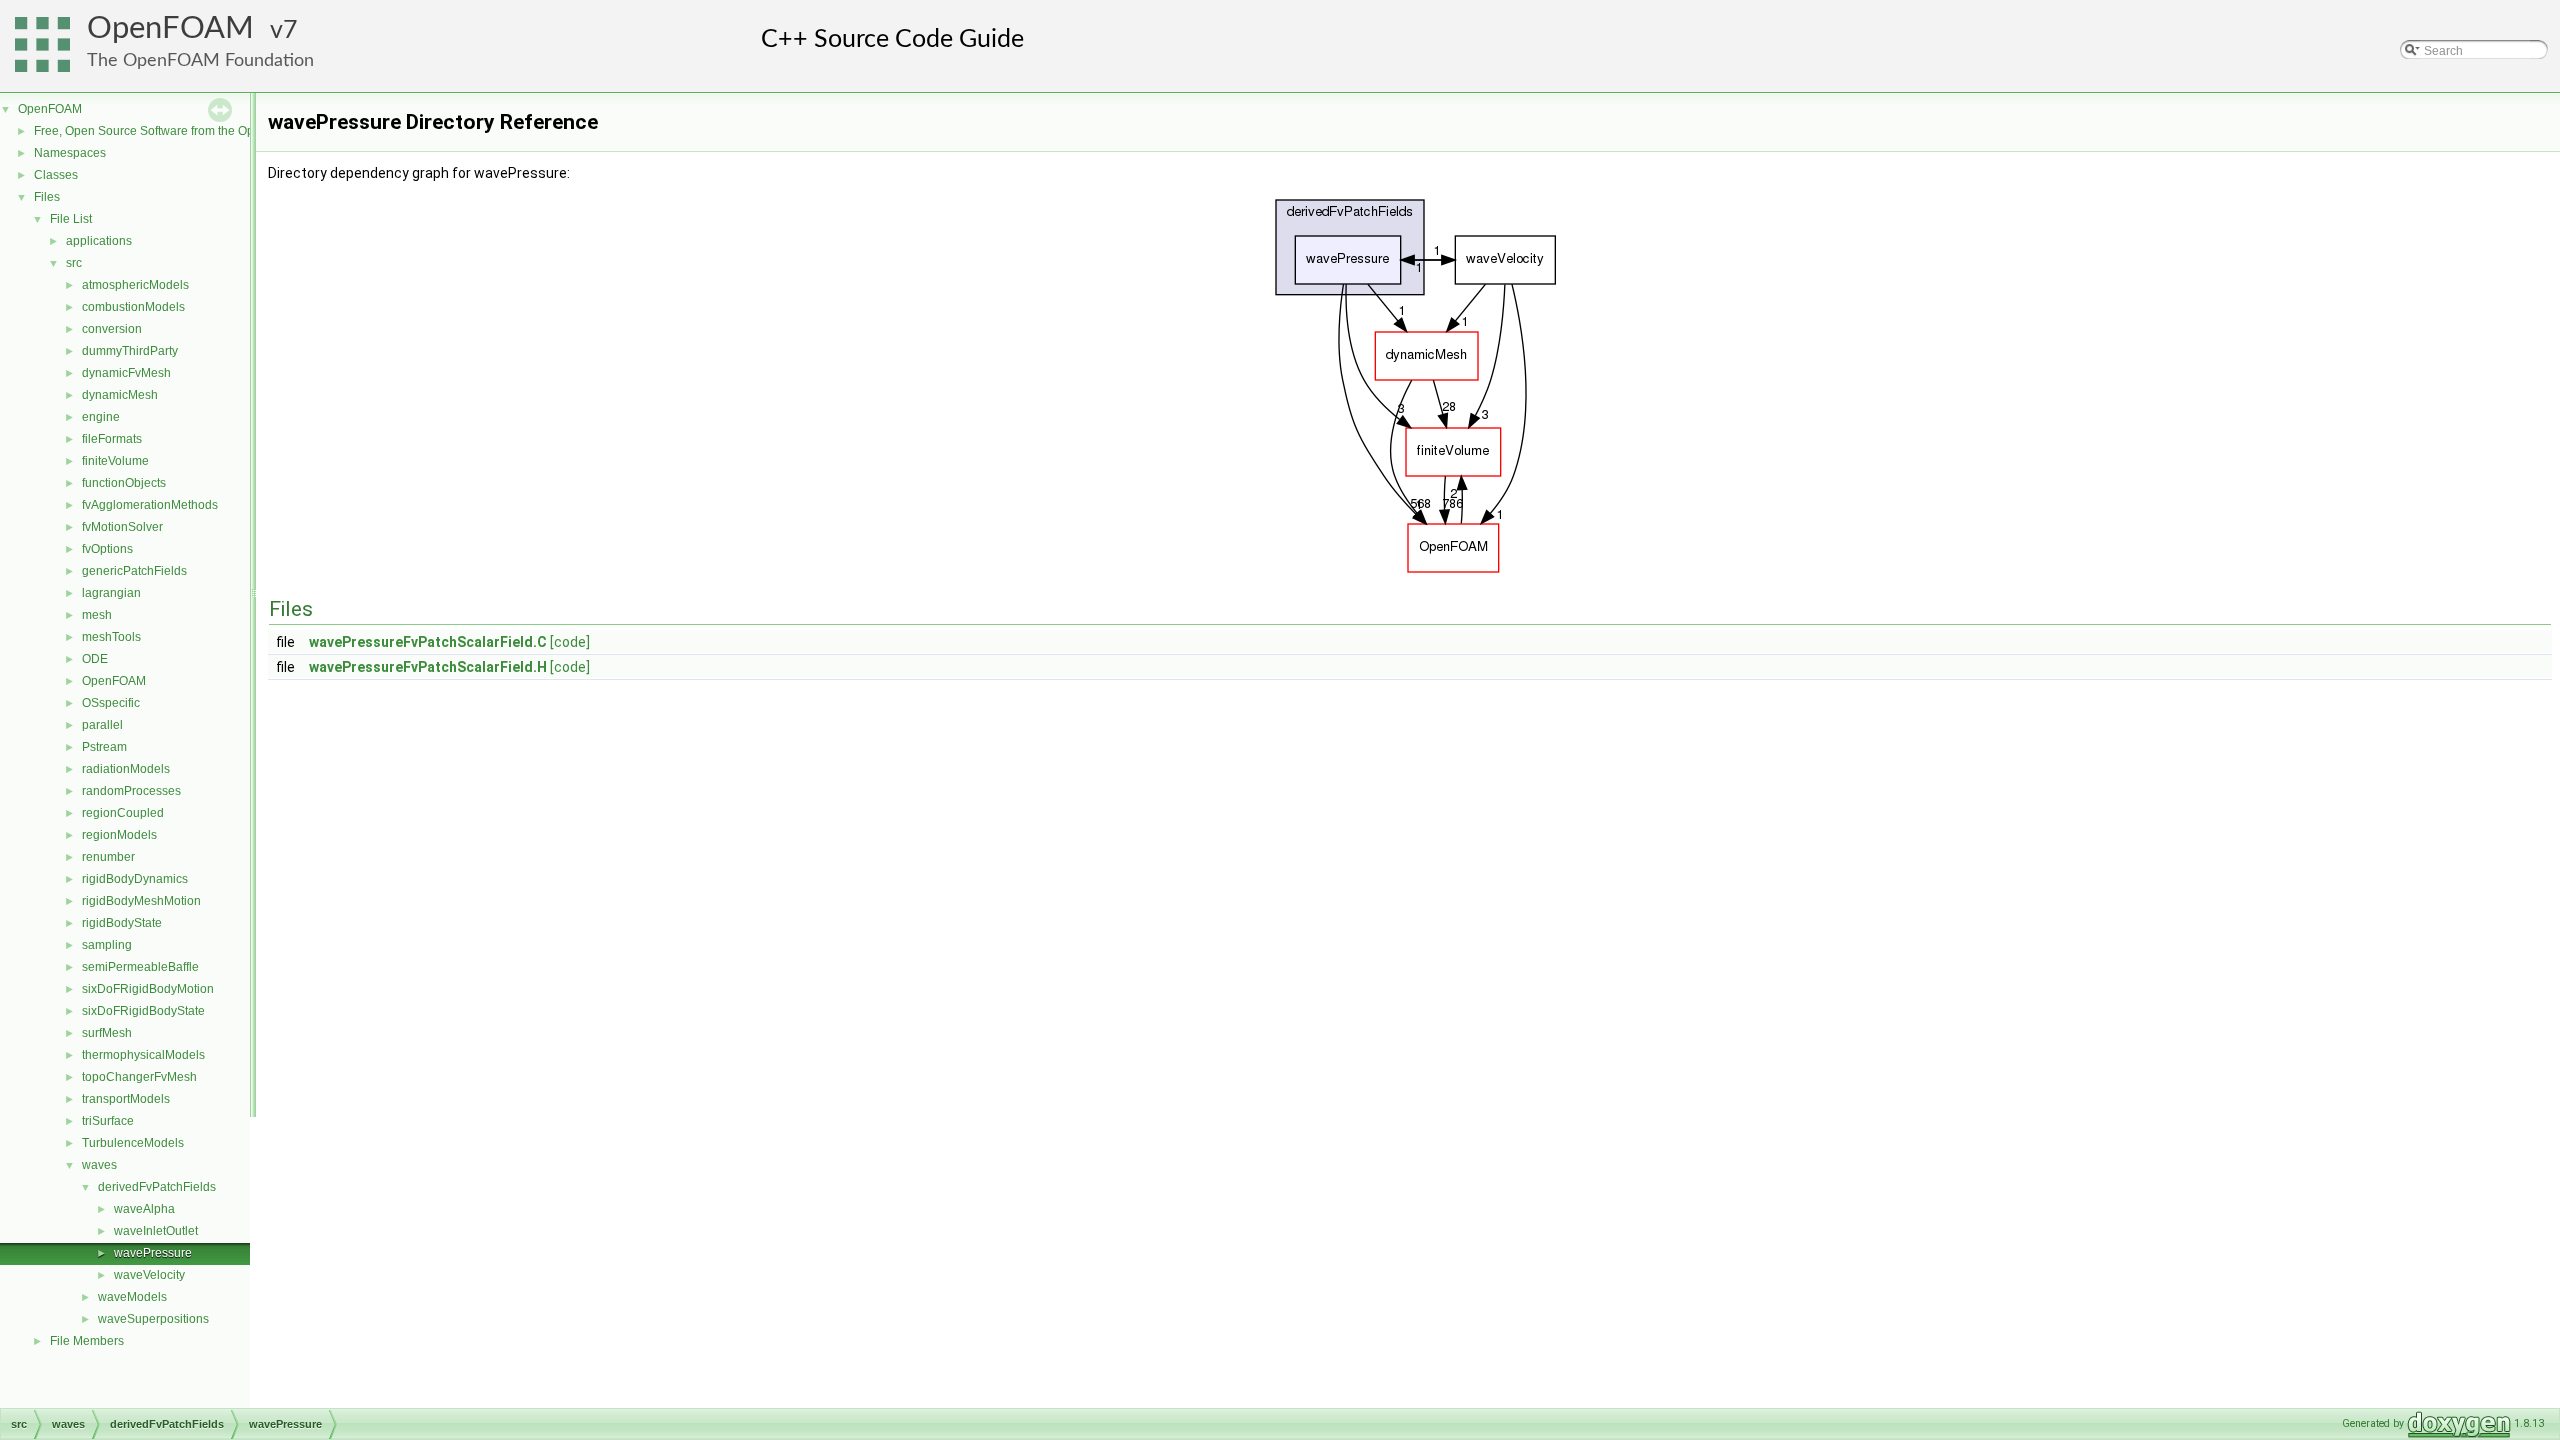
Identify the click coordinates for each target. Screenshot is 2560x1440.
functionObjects (124, 483)
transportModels (126, 1099)
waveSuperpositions (153, 1319)
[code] (570, 642)
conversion (112, 329)
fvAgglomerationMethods (150, 505)
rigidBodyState (122, 923)
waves (99, 1165)
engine (101, 417)
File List (71, 219)
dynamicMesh (120, 395)
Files (47, 197)
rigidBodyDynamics (135, 879)
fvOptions (107, 549)
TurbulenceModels (133, 1143)
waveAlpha (144, 1209)
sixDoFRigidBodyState (143, 1011)
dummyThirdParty (130, 351)
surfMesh (107, 1033)
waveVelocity (149, 1275)
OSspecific (111, 703)
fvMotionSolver (122, 527)
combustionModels (133, 307)
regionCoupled (123, 813)
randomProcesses (131, 791)
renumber (108, 857)
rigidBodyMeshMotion (141, 901)
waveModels (132, 1297)
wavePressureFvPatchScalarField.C (428, 642)
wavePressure (153, 1253)
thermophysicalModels (143, 1055)
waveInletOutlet (156, 1231)
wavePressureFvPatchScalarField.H (428, 667)
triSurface (108, 1121)
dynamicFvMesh (126, 373)
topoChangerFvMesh (139, 1077)
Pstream (104, 747)
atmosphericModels (135, 285)
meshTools (111, 637)
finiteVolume (115, 461)
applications (99, 241)
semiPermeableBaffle (140, 967)
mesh (97, 615)
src (74, 263)
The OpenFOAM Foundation (200, 60)
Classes (56, 175)
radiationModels (126, 769)
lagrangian (111, 593)
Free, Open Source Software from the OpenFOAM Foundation (200, 131)
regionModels (119, 835)
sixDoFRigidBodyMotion (148, 989)
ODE (95, 659)
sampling (107, 945)
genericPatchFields (134, 571)
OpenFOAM (170, 28)
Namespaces (70, 153)
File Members (87, 1341)
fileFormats (112, 439)
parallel (102, 725)
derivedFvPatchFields (157, 1187)
